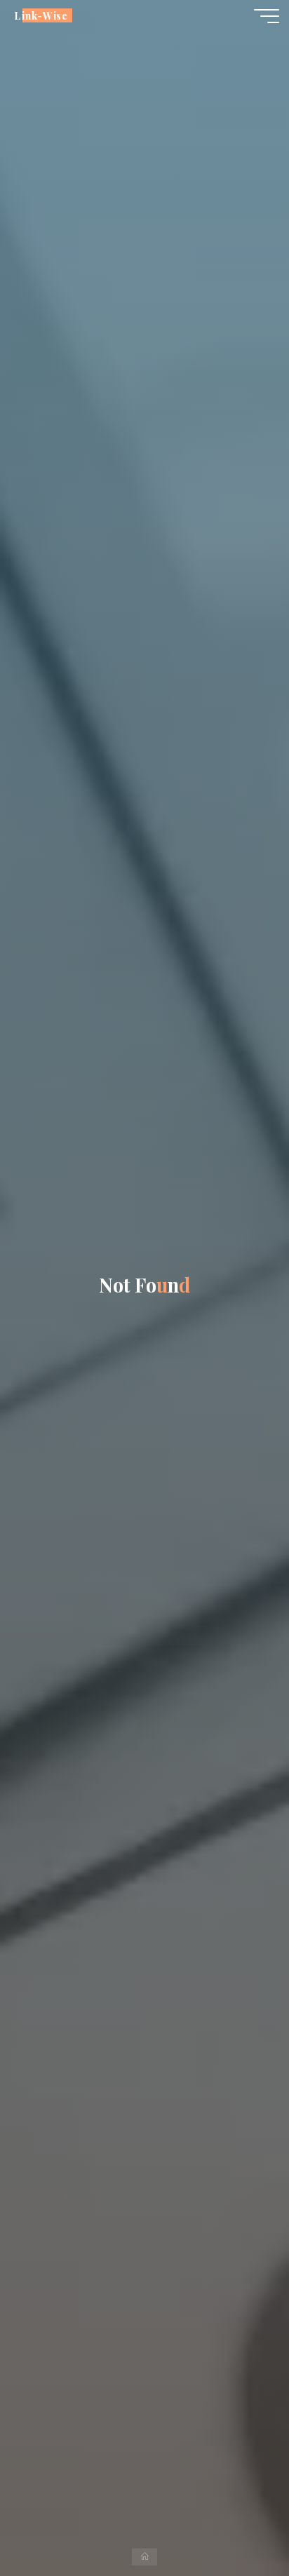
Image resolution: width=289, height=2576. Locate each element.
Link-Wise (41, 15)
